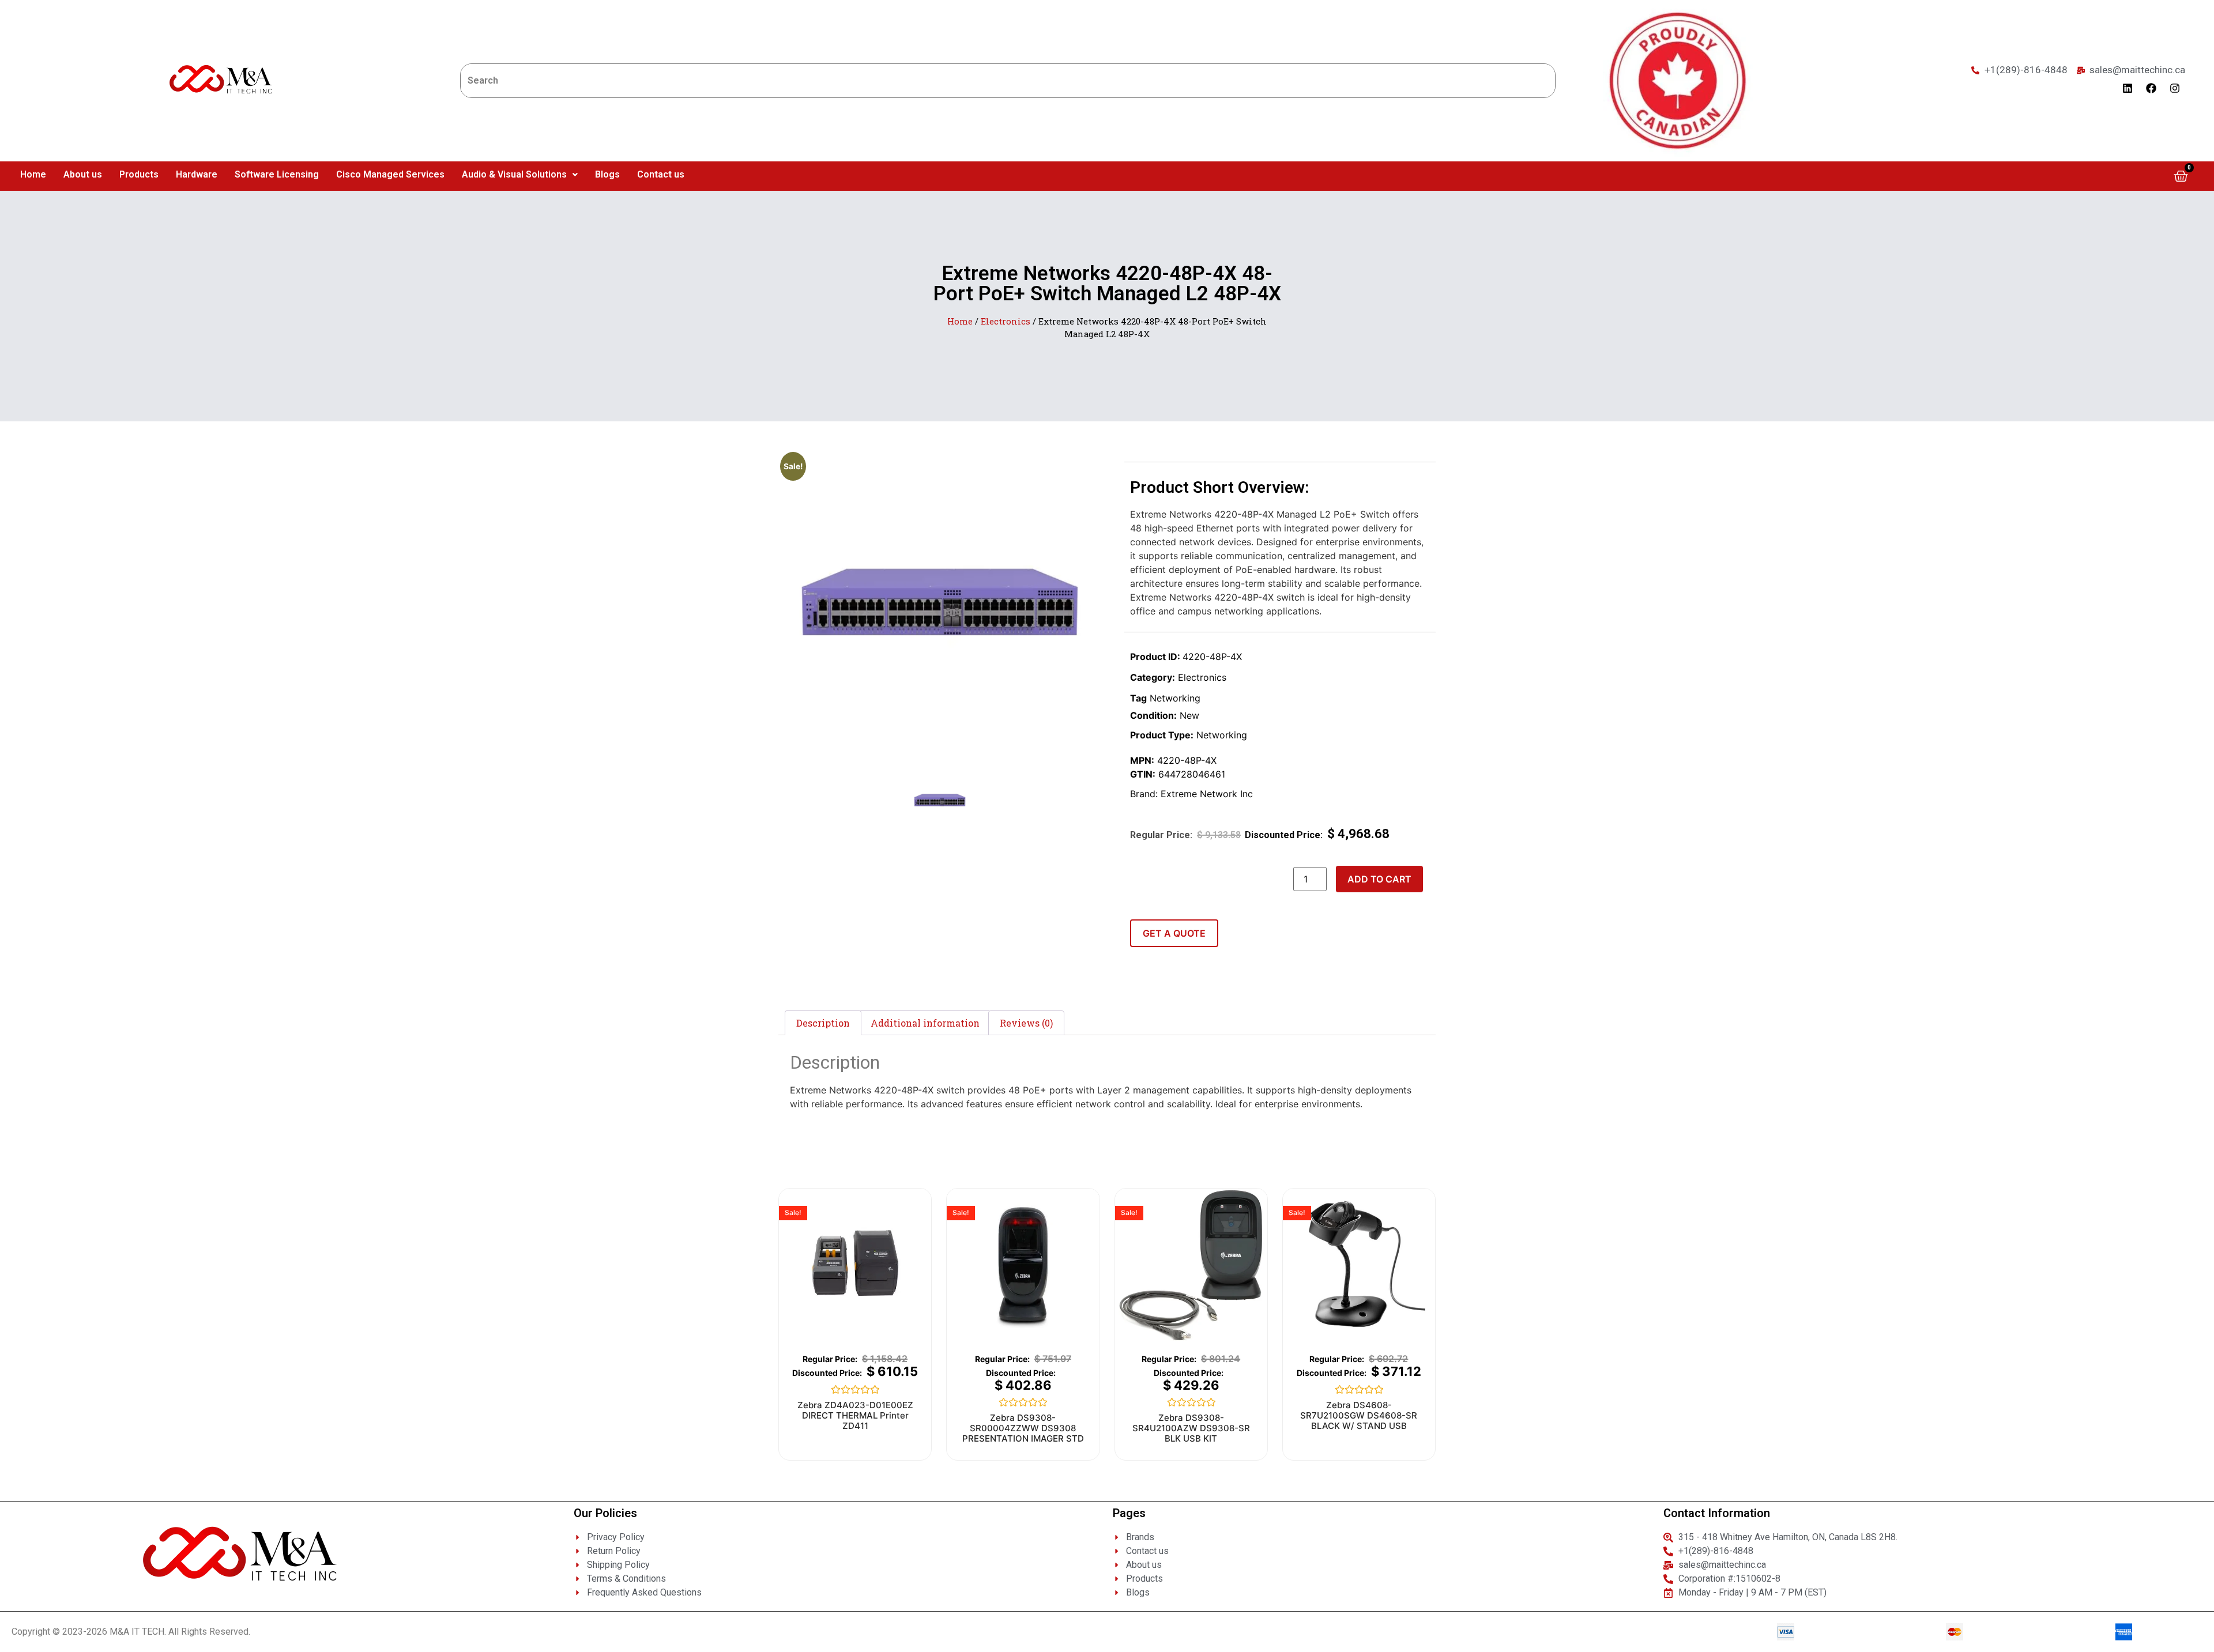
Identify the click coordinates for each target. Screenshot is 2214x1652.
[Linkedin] (2128, 88)
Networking (1175, 698)
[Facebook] (2151, 88)
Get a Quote (1174, 933)
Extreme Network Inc (1207, 794)
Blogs (607, 174)
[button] (520, 175)
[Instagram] (2175, 88)
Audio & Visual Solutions (514, 174)
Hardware (197, 174)
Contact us (661, 174)
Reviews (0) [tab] (1026, 1023)
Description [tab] (823, 1023)
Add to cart (1379, 879)
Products (139, 174)
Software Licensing (277, 174)
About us (83, 174)
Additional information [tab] (925, 1023)
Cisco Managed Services (390, 174)
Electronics (1006, 321)
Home (33, 174)
